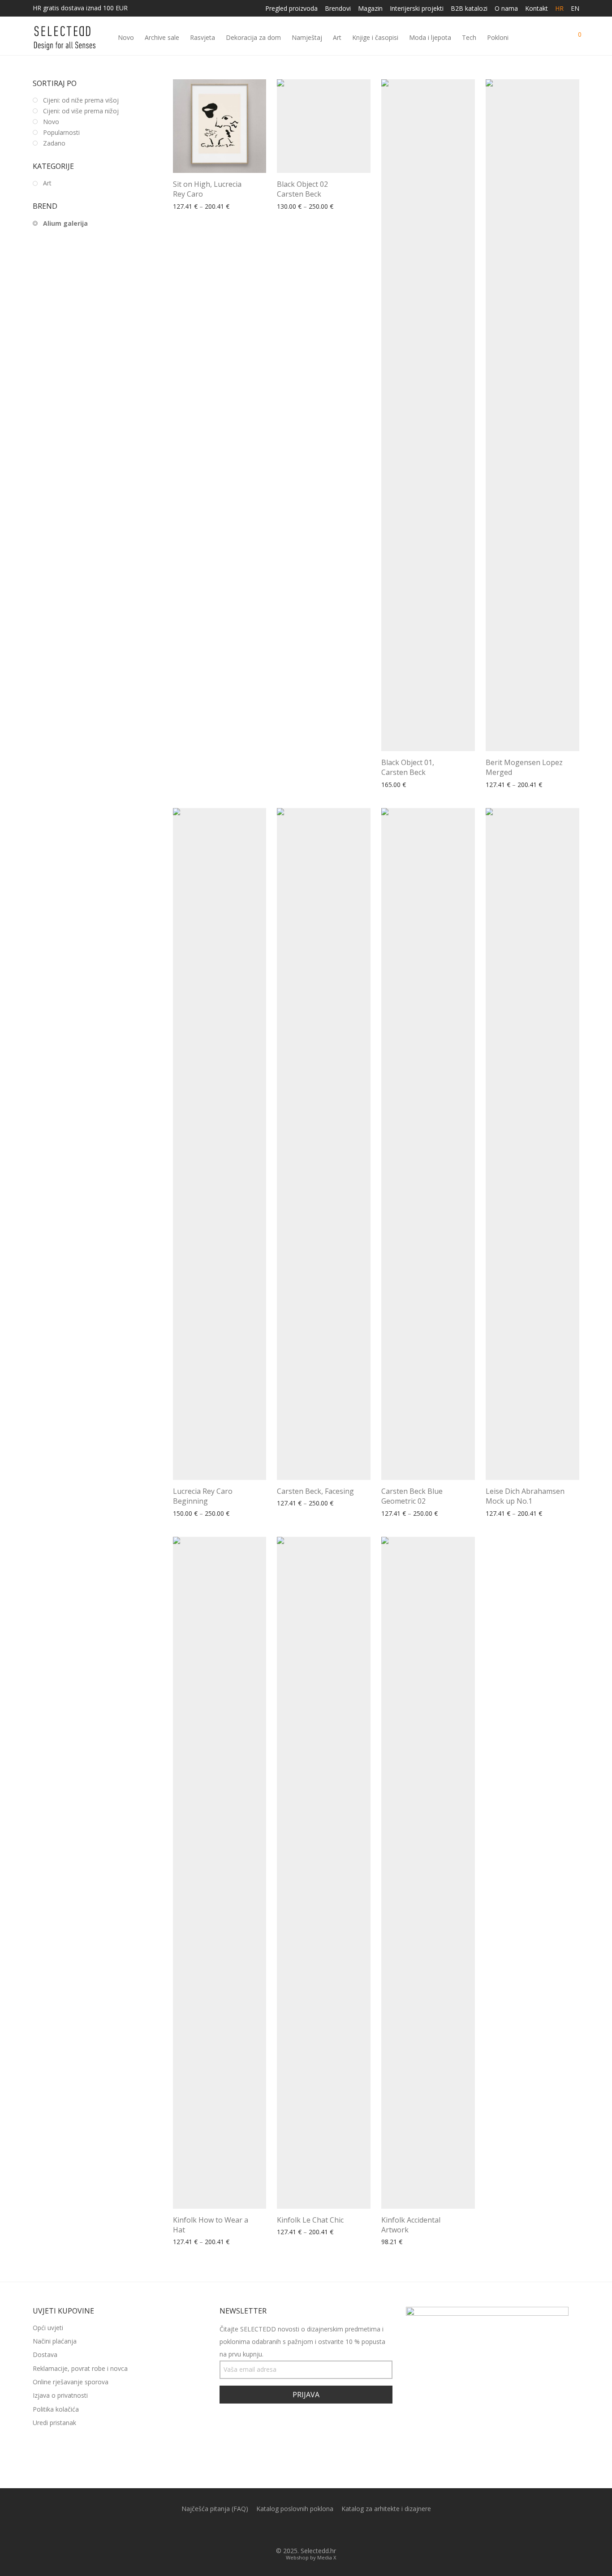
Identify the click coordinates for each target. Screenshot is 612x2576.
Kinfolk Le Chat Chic (310, 2220)
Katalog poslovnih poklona (295, 2509)
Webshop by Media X (311, 2557)
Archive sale (162, 37)
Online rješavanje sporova (71, 2382)
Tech (469, 37)
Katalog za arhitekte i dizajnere (386, 2509)
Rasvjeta (203, 37)
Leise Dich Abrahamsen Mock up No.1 (525, 1496)
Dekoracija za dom (253, 37)
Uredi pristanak (54, 2423)
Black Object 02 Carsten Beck (302, 189)
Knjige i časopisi (375, 37)
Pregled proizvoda (291, 9)
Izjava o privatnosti (60, 2395)
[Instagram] (313, 2530)
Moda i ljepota (430, 37)
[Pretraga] (542, 38)
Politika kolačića (56, 2409)
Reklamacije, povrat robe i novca (80, 2368)
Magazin (370, 9)
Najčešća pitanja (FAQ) (215, 2509)
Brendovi (338, 9)
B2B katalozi (469, 9)
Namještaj (307, 37)
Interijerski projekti (417, 9)
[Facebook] (299, 2530)
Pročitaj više (396, 785)
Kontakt (537, 9)
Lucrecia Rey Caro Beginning (203, 1496)
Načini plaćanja (55, 2341)
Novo (126, 37)
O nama (506, 9)
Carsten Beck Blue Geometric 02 (412, 1496)
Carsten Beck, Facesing (315, 1491)
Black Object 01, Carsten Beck (408, 767)
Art (337, 37)
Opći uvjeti (48, 2328)
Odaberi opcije (191, 207)
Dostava (45, 2355)
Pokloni (498, 37)
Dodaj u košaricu (403, 2242)
